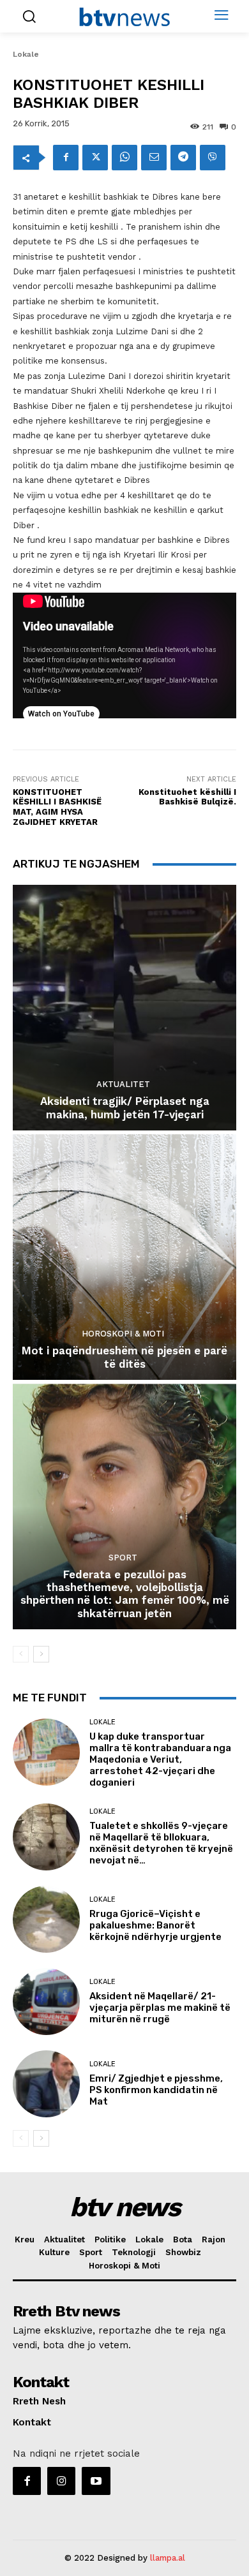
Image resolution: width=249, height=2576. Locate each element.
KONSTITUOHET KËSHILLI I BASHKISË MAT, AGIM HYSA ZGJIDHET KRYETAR (57, 807)
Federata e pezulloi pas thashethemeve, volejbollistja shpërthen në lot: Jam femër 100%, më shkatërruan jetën (125, 1594)
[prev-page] (21, 1654)
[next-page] (41, 1654)
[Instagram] (61, 2481)
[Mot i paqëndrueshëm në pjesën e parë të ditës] (124, 1257)
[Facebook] (66, 158)
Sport (123, 1558)
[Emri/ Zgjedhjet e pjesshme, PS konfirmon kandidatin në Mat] (46, 2084)
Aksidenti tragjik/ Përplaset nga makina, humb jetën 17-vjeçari (125, 1107)
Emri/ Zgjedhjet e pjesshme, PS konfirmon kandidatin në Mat (156, 2090)
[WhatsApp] (124, 158)
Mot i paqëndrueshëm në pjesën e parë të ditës (124, 1357)
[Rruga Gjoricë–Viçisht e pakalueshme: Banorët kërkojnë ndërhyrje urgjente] (46, 1919)
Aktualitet (123, 1084)
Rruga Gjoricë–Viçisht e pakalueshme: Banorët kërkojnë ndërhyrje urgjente (155, 1925)
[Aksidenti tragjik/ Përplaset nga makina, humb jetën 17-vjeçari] (124, 1008)
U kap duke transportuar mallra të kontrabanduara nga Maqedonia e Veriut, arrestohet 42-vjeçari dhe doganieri (160, 1759)
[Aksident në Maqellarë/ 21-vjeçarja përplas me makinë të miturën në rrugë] (46, 2002)
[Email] (154, 158)
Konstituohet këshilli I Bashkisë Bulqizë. (187, 797)
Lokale (26, 54)
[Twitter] (95, 158)
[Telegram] (183, 158)
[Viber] (213, 158)
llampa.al (168, 2558)
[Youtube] (96, 2481)
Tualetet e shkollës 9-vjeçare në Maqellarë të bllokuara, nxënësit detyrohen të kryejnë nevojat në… (161, 1843)
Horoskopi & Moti (123, 1334)
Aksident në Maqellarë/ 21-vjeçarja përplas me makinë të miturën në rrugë (160, 2008)
